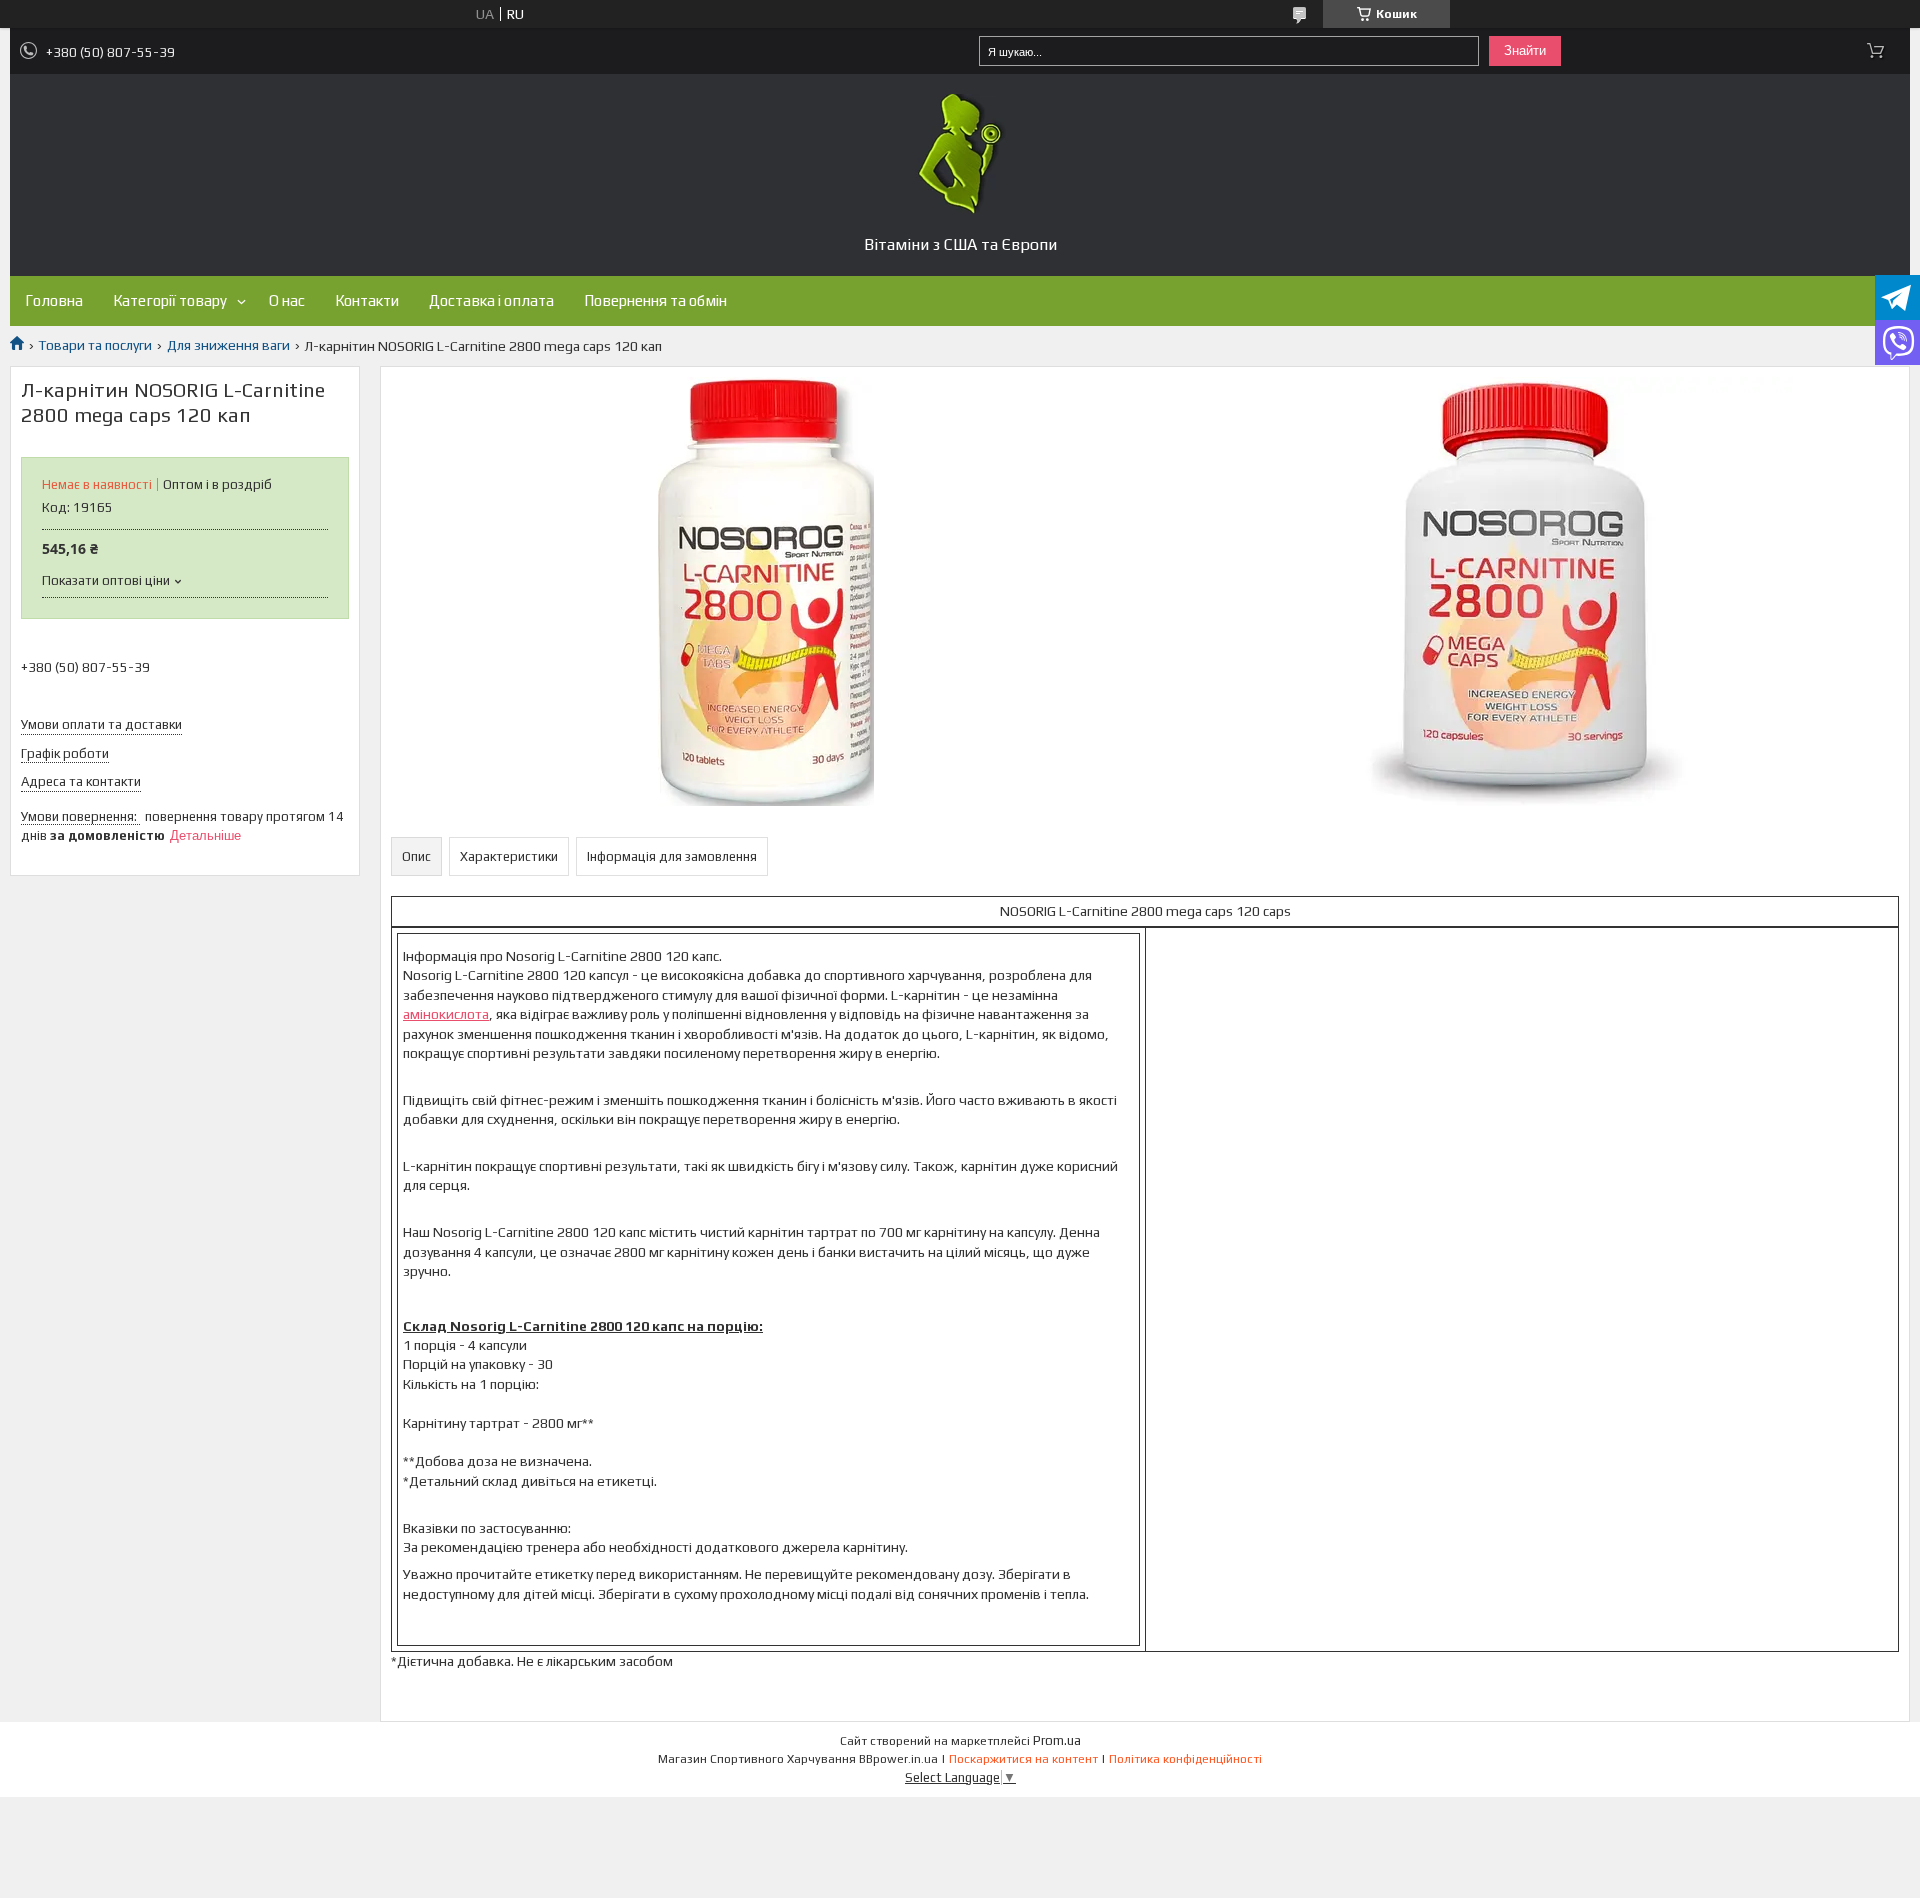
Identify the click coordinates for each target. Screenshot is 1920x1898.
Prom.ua (1057, 1740)
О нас (287, 300)
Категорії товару (170, 300)
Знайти (1525, 50)
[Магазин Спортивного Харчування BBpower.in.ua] (960, 154)
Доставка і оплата (491, 300)
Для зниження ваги (228, 345)
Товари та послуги (95, 345)
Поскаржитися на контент (1023, 1759)
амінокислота (446, 1014)
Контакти (367, 300)
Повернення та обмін (655, 300)
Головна (54, 300)
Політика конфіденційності (1185, 1759)
